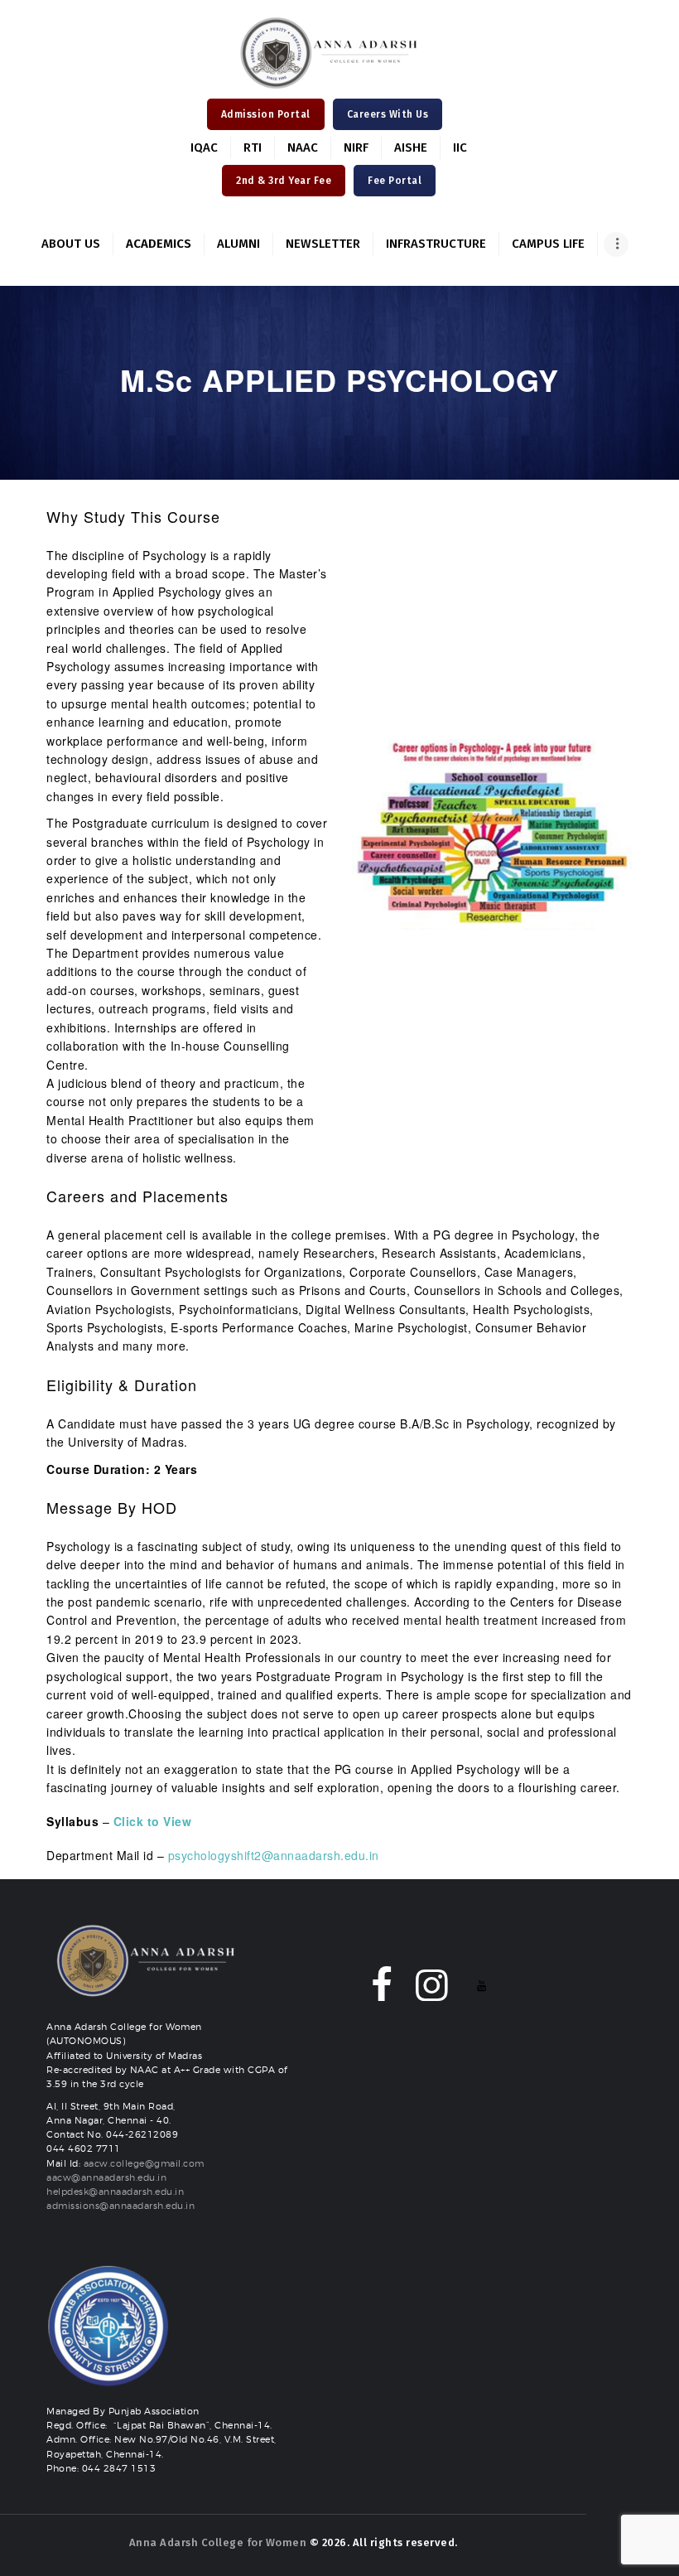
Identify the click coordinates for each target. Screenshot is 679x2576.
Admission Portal (266, 114)
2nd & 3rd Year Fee (284, 181)
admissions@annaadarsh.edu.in (120, 2206)
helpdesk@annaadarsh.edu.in (115, 2192)
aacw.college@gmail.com (144, 2164)
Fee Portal (395, 181)
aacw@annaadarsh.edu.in (106, 2178)
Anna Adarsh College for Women (218, 2542)
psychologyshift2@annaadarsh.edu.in (274, 1855)
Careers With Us (388, 114)
